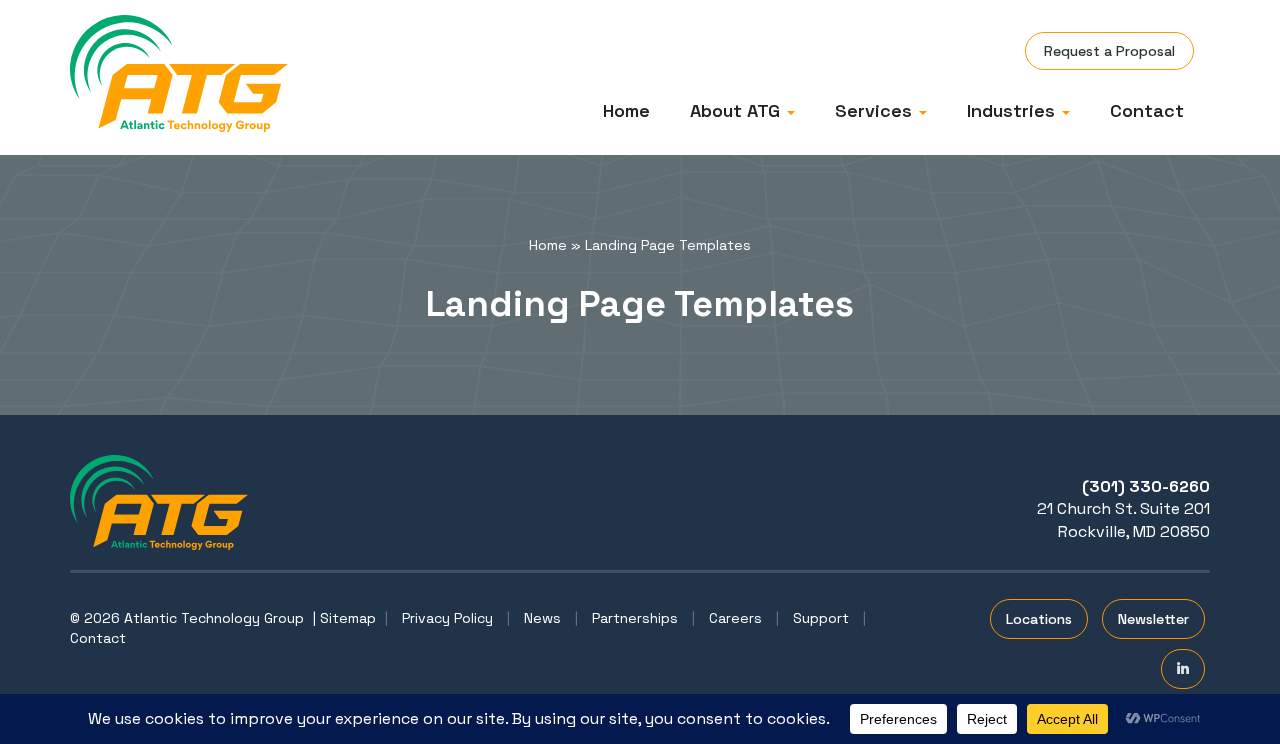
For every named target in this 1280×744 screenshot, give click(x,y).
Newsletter (1153, 619)
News (542, 618)
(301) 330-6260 (1146, 486)
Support (821, 618)
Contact (1147, 110)
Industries (1013, 110)
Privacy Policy (447, 618)
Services (876, 110)
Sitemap (348, 618)
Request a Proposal (1109, 51)
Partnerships (635, 618)
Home (626, 110)
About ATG (737, 110)
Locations (1039, 619)
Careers (735, 618)
